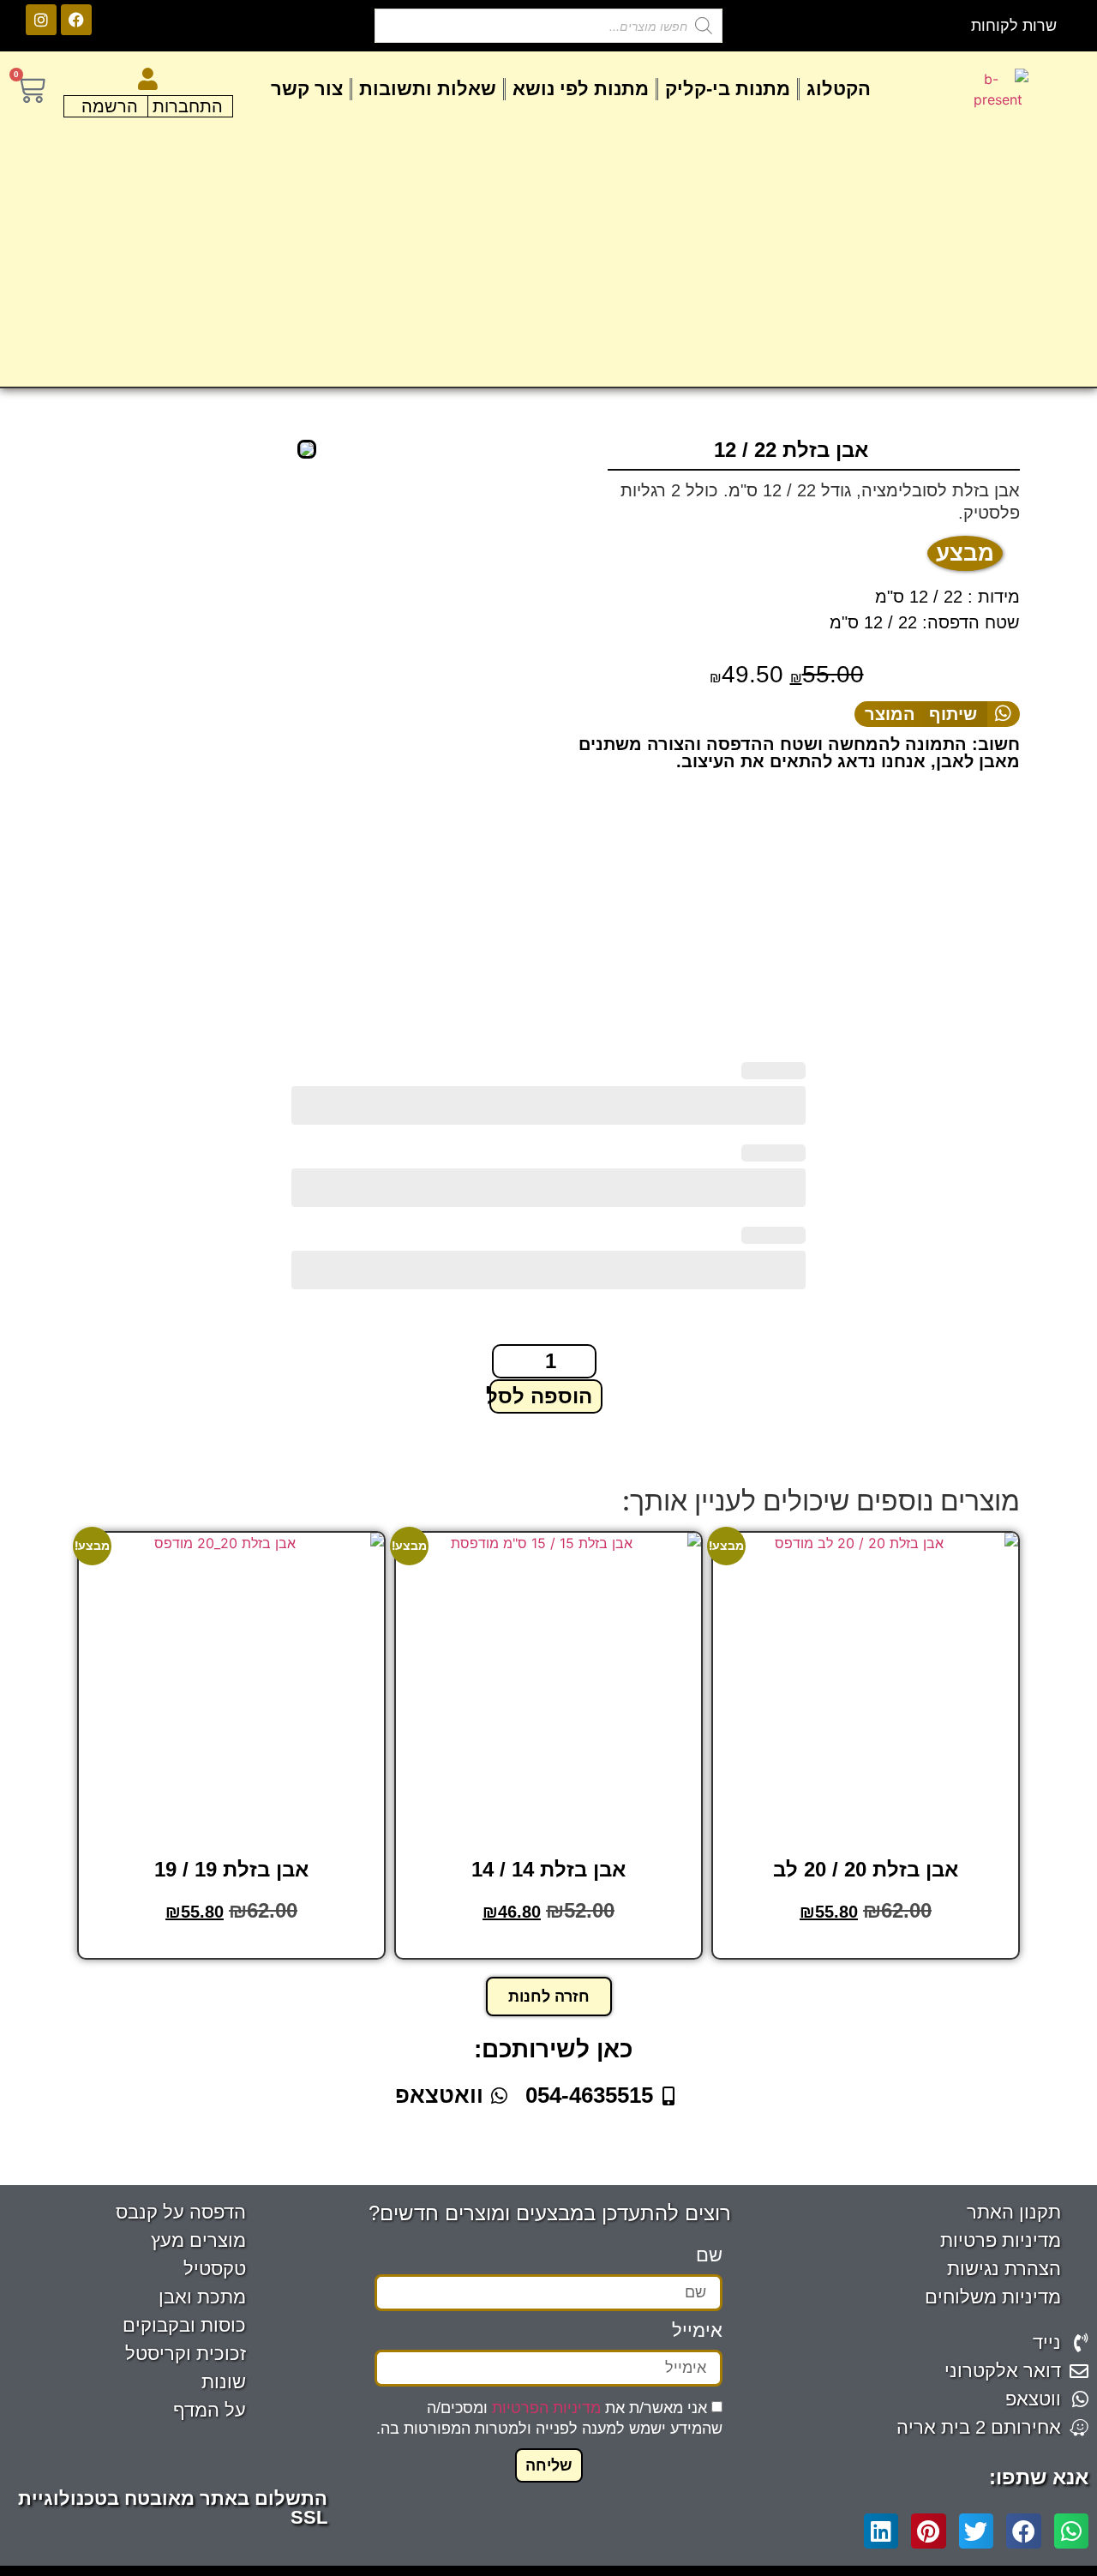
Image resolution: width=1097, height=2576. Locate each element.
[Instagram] (41, 20)
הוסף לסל (864, 1946)
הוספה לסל (541, 1396)
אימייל (697, 2331)
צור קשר (307, 89)
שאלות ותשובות (428, 89)
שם (709, 2256)
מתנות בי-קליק (728, 89)
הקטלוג (839, 89)
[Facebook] (76, 20)
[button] (937, 714)
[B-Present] (306, 449)
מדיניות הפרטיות (546, 2408)
